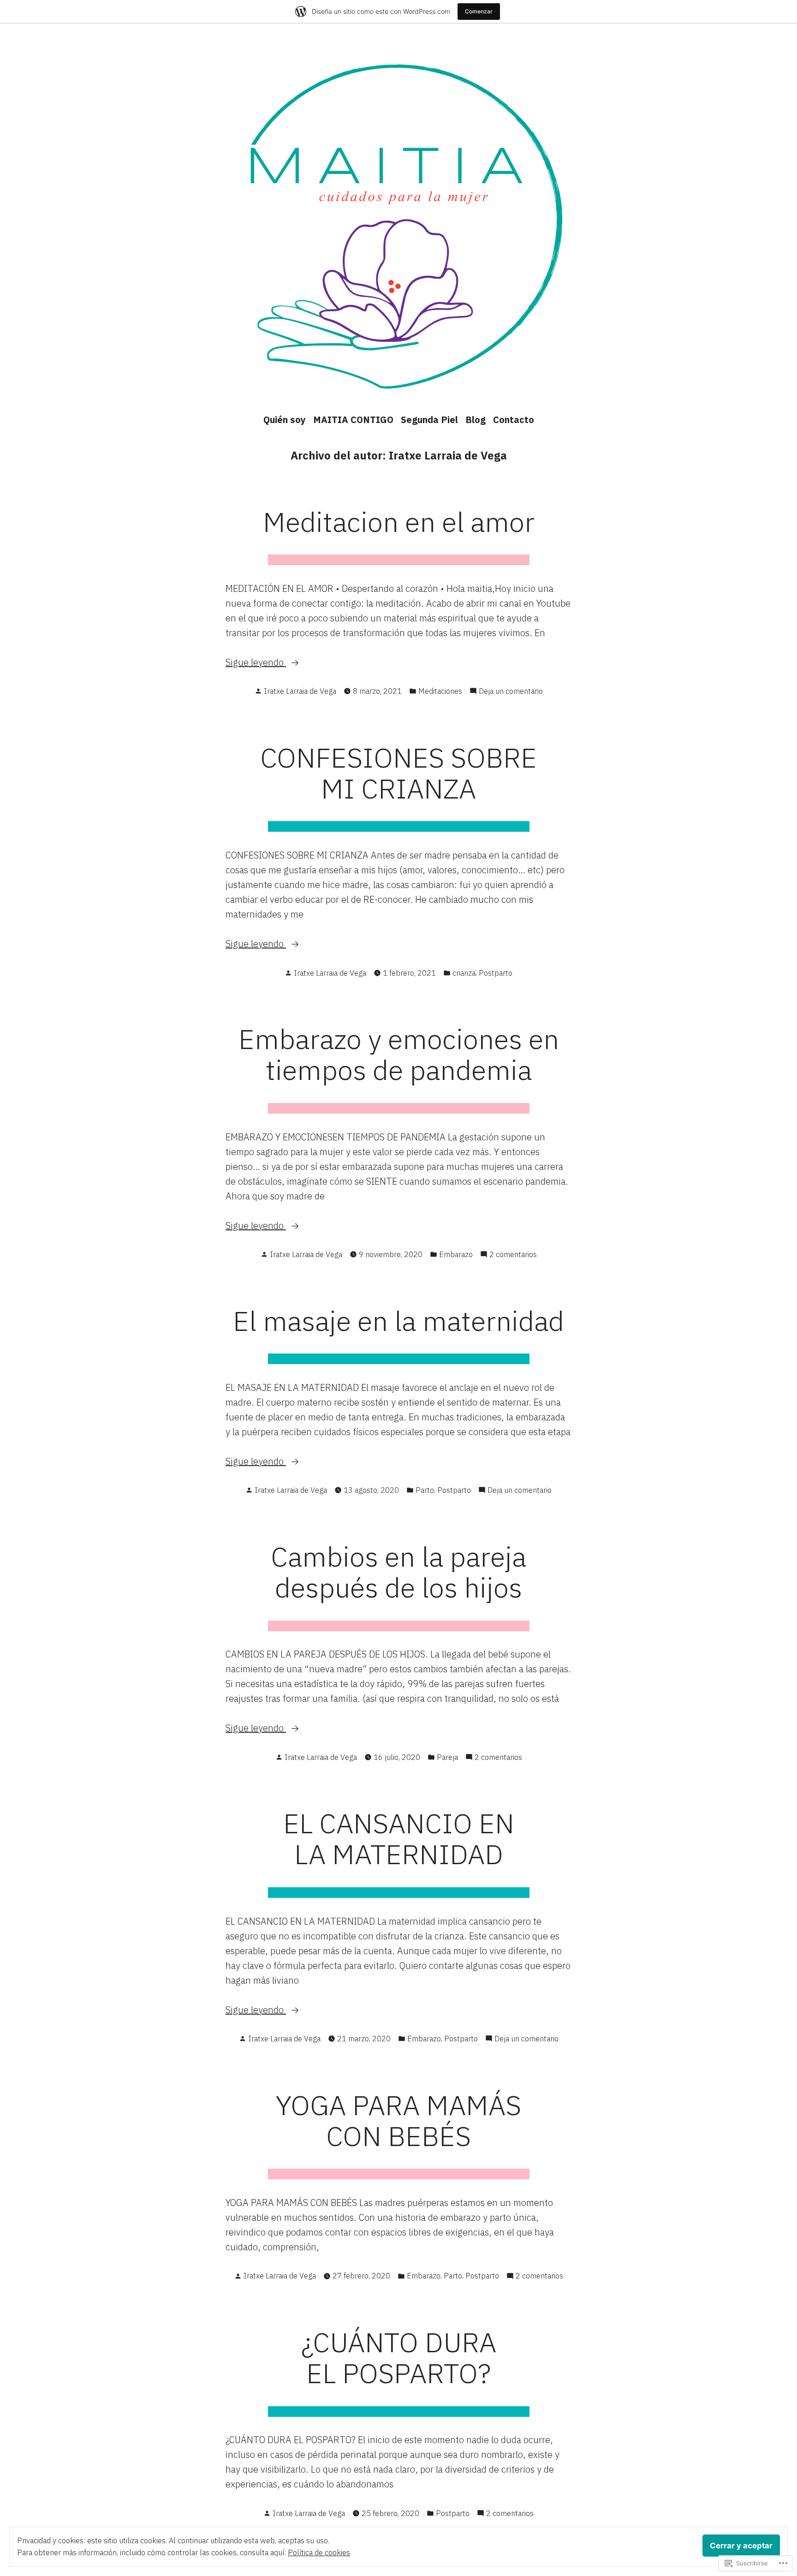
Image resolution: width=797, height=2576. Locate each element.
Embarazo (456, 1254)
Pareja (447, 1757)
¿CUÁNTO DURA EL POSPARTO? (399, 2357)
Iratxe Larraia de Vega (300, 691)
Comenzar (479, 11)
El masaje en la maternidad (398, 1321)
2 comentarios (513, 1255)
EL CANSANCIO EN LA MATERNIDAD (399, 1838)
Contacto (514, 420)
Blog (476, 420)
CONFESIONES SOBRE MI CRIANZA (398, 773)
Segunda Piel (429, 420)
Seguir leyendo (352, 2247)
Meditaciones (440, 691)
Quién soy (285, 420)
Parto (425, 1490)
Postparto (496, 973)
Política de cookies (319, 2552)
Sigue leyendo (256, 663)
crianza (464, 973)
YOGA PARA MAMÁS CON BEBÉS (398, 2120)
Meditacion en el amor (399, 522)
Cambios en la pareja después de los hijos (398, 1572)
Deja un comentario (511, 692)
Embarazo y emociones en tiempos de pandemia (399, 1054)
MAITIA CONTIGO (353, 420)
